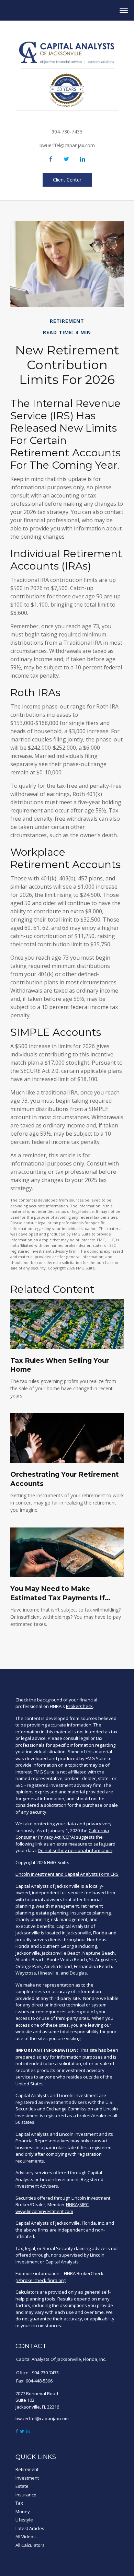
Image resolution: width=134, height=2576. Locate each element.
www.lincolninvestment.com (44, 2211)
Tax (19, 2503)
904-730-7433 (67, 132)
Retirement (27, 2469)
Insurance (26, 2495)
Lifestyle (24, 2520)
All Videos (26, 2537)
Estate (22, 2486)
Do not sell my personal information (75, 1850)
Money (23, 2511)
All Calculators (30, 2545)
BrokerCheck (79, 1706)
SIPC (84, 2204)
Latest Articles (30, 2528)
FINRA (72, 2204)
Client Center (67, 180)
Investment (27, 2478)
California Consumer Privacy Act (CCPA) (62, 1834)
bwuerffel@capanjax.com (67, 145)
